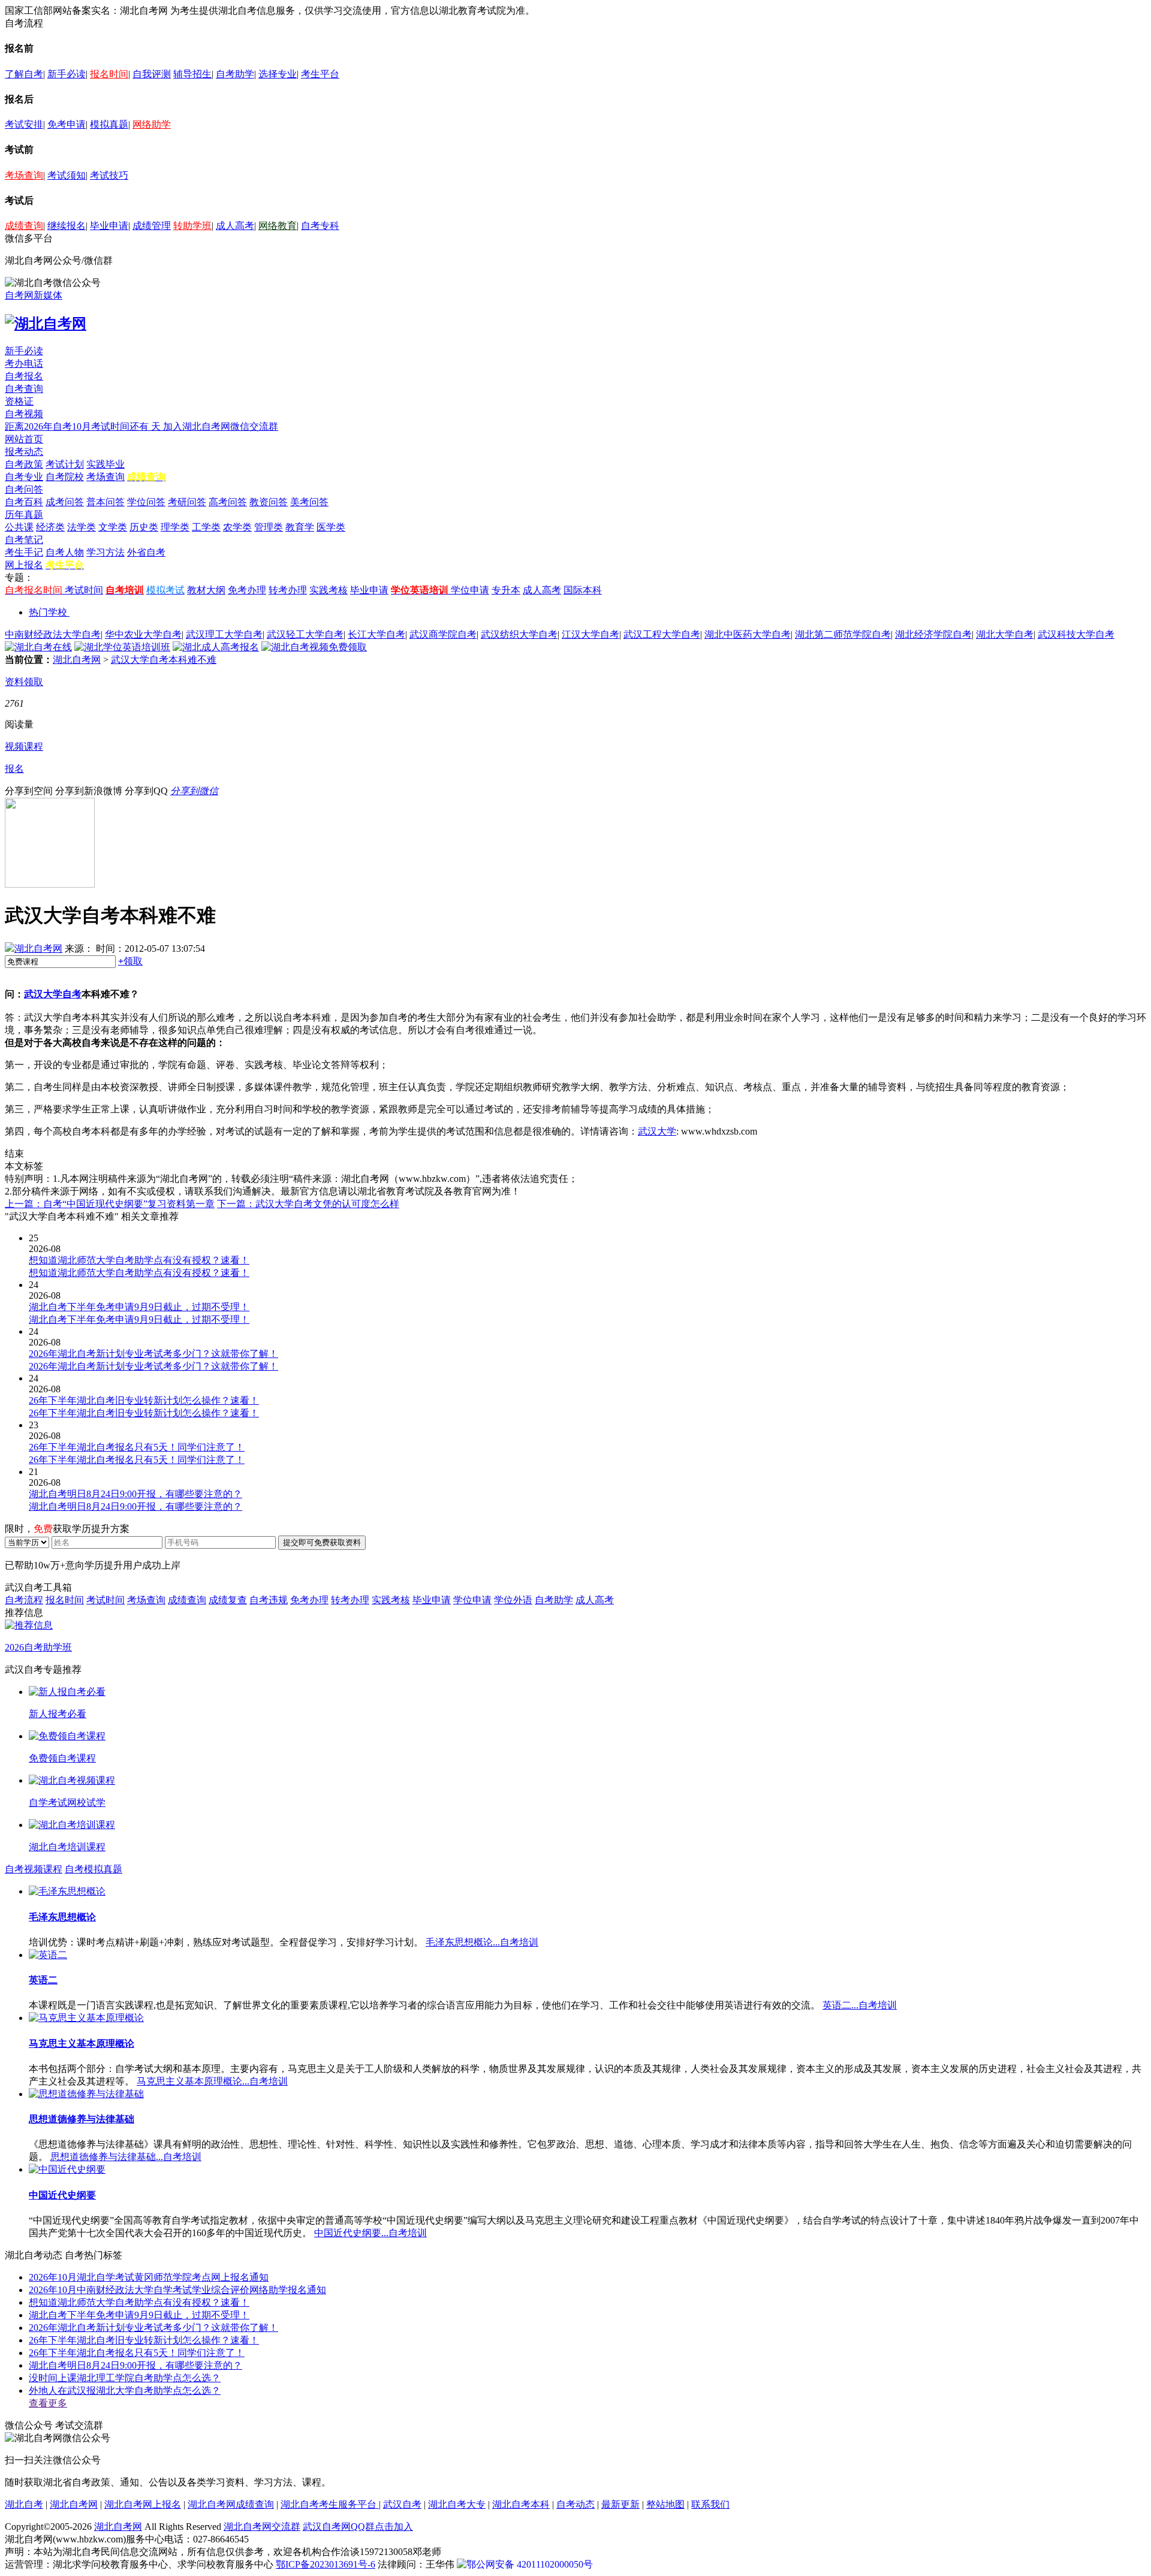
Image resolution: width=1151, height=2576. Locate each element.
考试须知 (67, 175)
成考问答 (65, 502)
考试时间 (84, 590)
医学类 (331, 527)
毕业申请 (109, 226)
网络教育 (278, 226)
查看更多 (48, 2403)
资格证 (19, 401)
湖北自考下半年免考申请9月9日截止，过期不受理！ (139, 2315)
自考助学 (235, 74)
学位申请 (470, 590)
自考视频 (24, 414)
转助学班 (192, 226)
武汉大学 (657, 1131)
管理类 (269, 527)
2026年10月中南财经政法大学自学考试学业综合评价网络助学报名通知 (177, 2290)
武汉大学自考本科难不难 (164, 660)
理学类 (175, 527)
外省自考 (146, 552)
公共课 (19, 527)
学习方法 (106, 552)
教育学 (300, 527)
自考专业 (24, 477)
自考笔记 (24, 540)
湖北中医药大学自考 (748, 634)
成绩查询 (24, 226)
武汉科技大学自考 (1076, 634)
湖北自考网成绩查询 (231, 2504)
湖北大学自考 (1005, 634)
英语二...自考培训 (860, 2005)
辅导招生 (192, 74)
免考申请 (67, 124)
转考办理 (288, 590)
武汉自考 (402, 2504)
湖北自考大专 (457, 2504)
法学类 (82, 527)
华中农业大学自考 (143, 634)
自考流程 (24, 1600)
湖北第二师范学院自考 (843, 634)
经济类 (50, 527)
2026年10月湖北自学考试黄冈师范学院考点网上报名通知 (149, 2277)
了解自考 (24, 74)
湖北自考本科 (521, 2504)
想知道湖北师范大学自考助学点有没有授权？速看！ (139, 2302)
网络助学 (152, 124)
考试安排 (24, 124)
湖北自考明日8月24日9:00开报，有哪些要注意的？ (135, 2365)
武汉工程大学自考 (662, 634)
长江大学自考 (376, 634)
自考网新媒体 (34, 295)
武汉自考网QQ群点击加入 (358, 2527)
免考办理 (247, 590)
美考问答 (309, 502)
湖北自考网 (77, 660)
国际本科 (583, 590)
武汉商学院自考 (443, 634)
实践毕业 (106, 464)
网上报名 (24, 565)
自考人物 (65, 552)
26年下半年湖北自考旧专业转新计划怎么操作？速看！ (144, 2340)
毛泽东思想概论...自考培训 (482, 1942)
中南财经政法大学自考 (53, 634)
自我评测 (152, 74)
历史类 (144, 527)
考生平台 (320, 74)
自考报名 (24, 376)
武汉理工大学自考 (224, 634)
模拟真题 (109, 124)
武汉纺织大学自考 (519, 634)
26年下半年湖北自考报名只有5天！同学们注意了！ (137, 2353)
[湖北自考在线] (38, 647)
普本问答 (106, 502)
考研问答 (187, 502)
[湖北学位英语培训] (122, 647)
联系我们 (710, 2504)
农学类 (237, 527)
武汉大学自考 (53, 994)
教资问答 (269, 502)
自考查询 (24, 389)
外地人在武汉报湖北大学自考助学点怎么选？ (125, 2391)
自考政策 (24, 464)
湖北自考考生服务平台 (330, 2504)
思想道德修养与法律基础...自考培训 (126, 2157)
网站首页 (24, 439)
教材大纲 (206, 590)
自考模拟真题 (94, 1869)
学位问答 (146, 502)
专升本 (506, 590)
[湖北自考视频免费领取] (314, 647)
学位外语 (513, 1600)
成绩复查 (228, 1600)
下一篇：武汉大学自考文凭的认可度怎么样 (308, 1204)
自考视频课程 (34, 1869)
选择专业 (278, 74)
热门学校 (48, 612)
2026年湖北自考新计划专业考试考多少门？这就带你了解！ (153, 2328)
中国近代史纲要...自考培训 (370, 2233)
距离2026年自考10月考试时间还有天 (84, 426)
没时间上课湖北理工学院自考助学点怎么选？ (125, 2378)
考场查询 (24, 175)
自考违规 (269, 1600)
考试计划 (65, 464)
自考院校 (65, 477)
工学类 (206, 527)
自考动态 (575, 2504)
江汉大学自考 (590, 634)
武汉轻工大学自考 (305, 634)
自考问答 (24, 489)
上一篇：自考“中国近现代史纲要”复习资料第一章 (110, 1204)
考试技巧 (109, 175)
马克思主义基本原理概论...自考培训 (212, 2081)
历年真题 (24, 515)
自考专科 (320, 226)
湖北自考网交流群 (262, 2527)
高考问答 (228, 502)
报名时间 (109, 74)
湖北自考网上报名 (143, 2504)
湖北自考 (24, 2504)
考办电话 (24, 364)
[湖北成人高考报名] (216, 647)
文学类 (113, 527)
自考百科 (24, 502)
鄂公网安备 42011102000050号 (530, 2564)
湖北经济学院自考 (933, 634)
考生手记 (24, 552)
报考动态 (24, 452)
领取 (130, 961)
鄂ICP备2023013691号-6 (326, 2564)
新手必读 (67, 74)
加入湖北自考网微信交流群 (221, 426)
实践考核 (329, 590)
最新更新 (620, 2504)
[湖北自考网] (46, 324)
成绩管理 (152, 226)
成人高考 (235, 226)
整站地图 (665, 2504)
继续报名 (67, 226)
